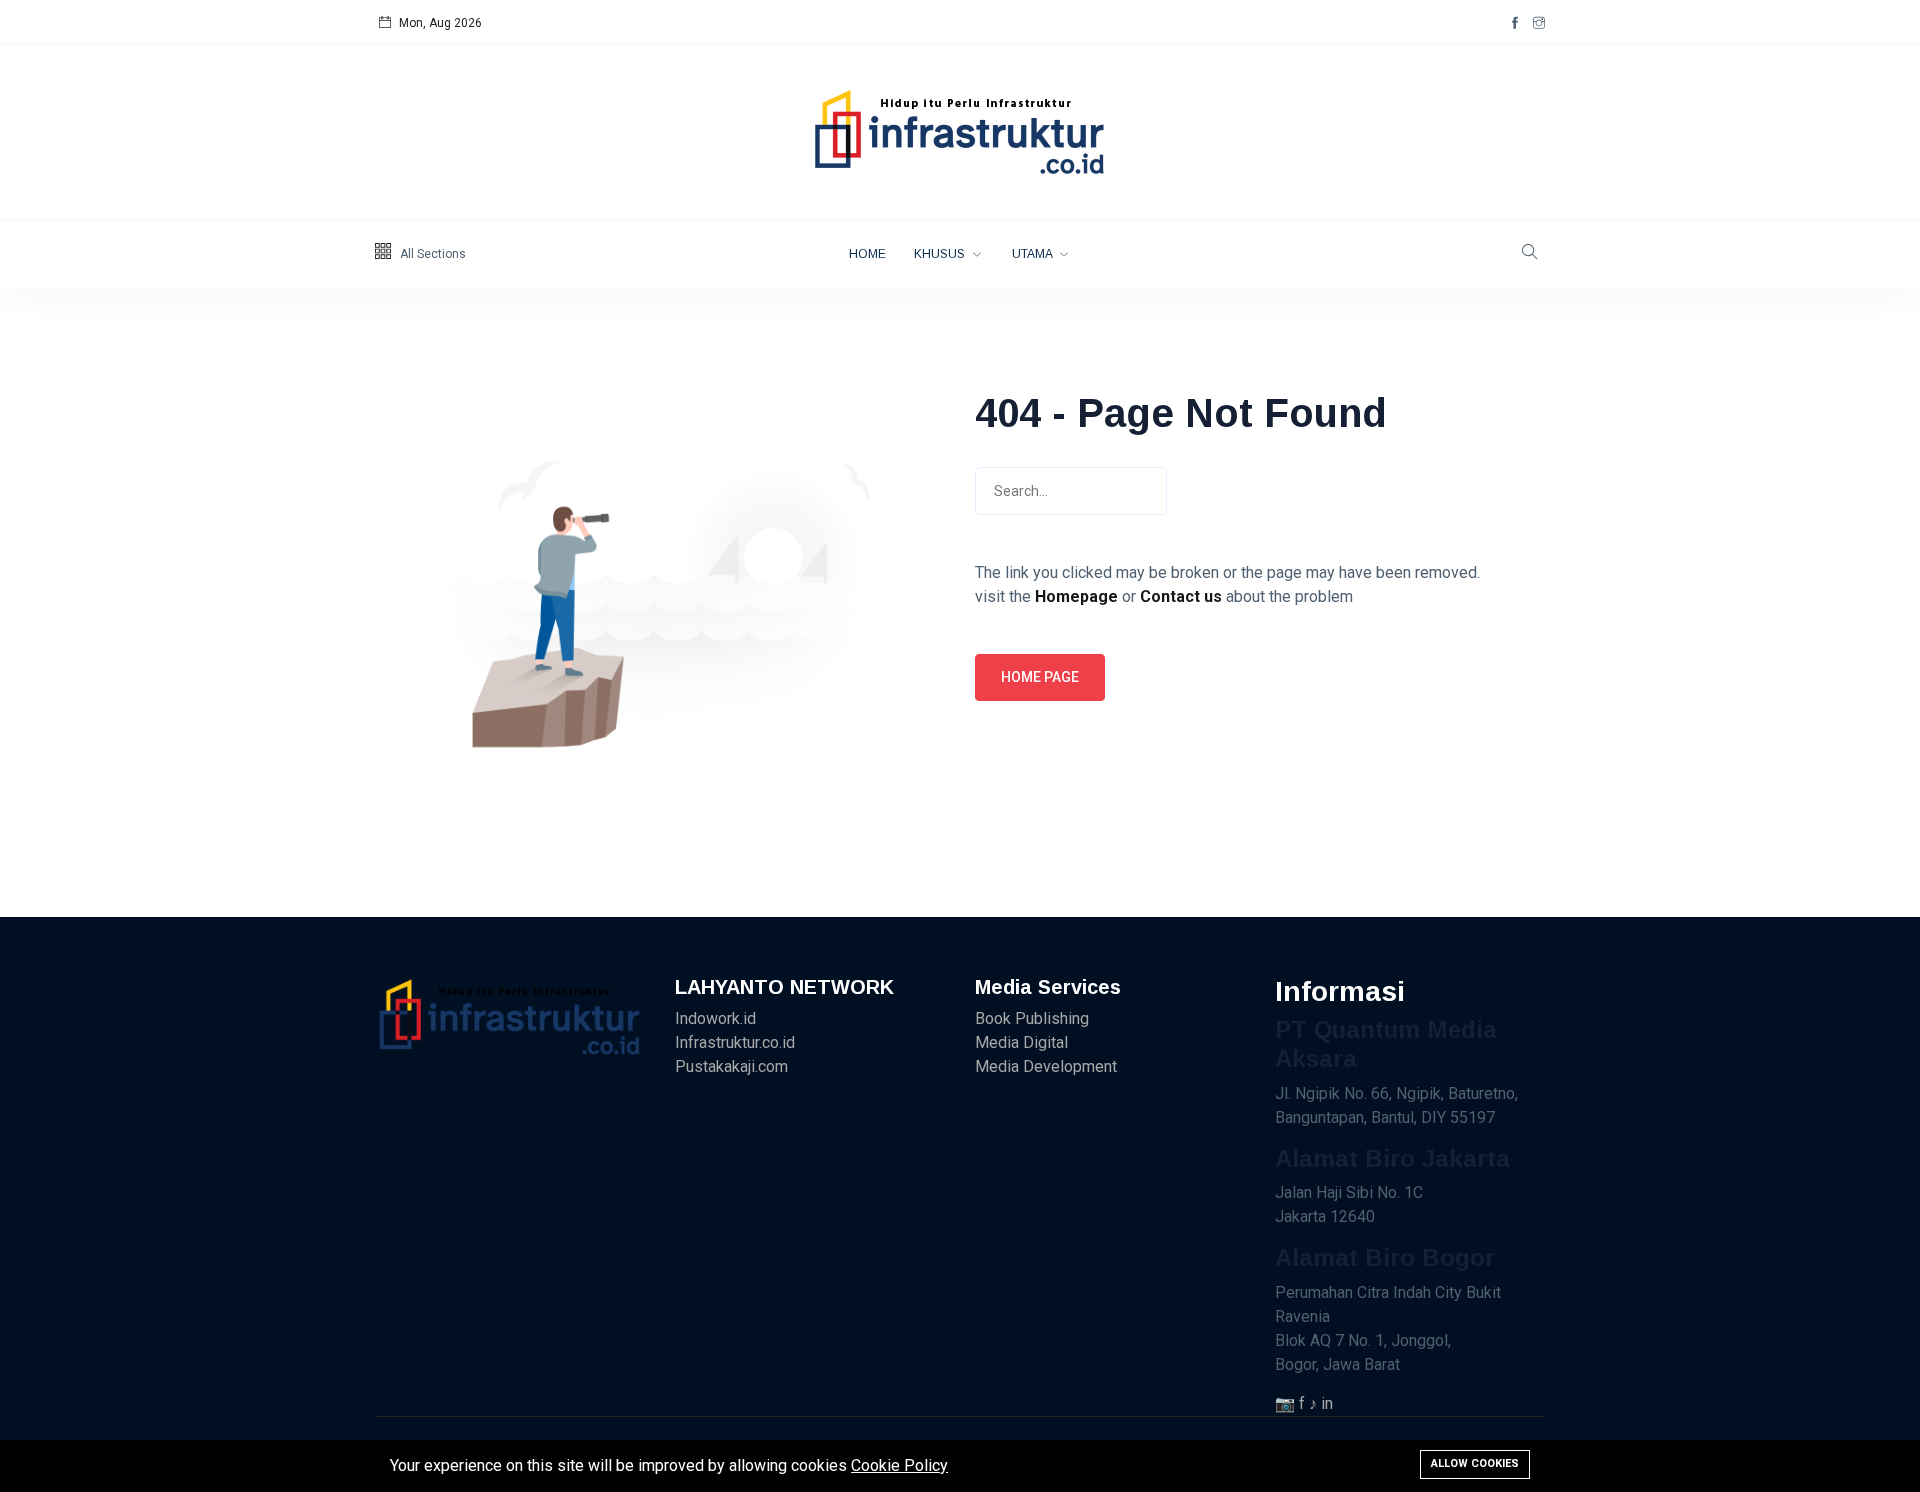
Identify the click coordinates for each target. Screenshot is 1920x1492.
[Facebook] (1515, 23)
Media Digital (1021, 1042)
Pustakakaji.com (731, 1066)
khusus (941, 254)
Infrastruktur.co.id (735, 1042)
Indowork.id (715, 1018)
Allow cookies (1475, 1463)
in (1327, 1403)
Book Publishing (1032, 1018)
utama (1033, 254)
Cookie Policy (899, 1465)
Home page (1040, 677)
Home (867, 254)
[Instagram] (1539, 23)
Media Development (1046, 1066)
